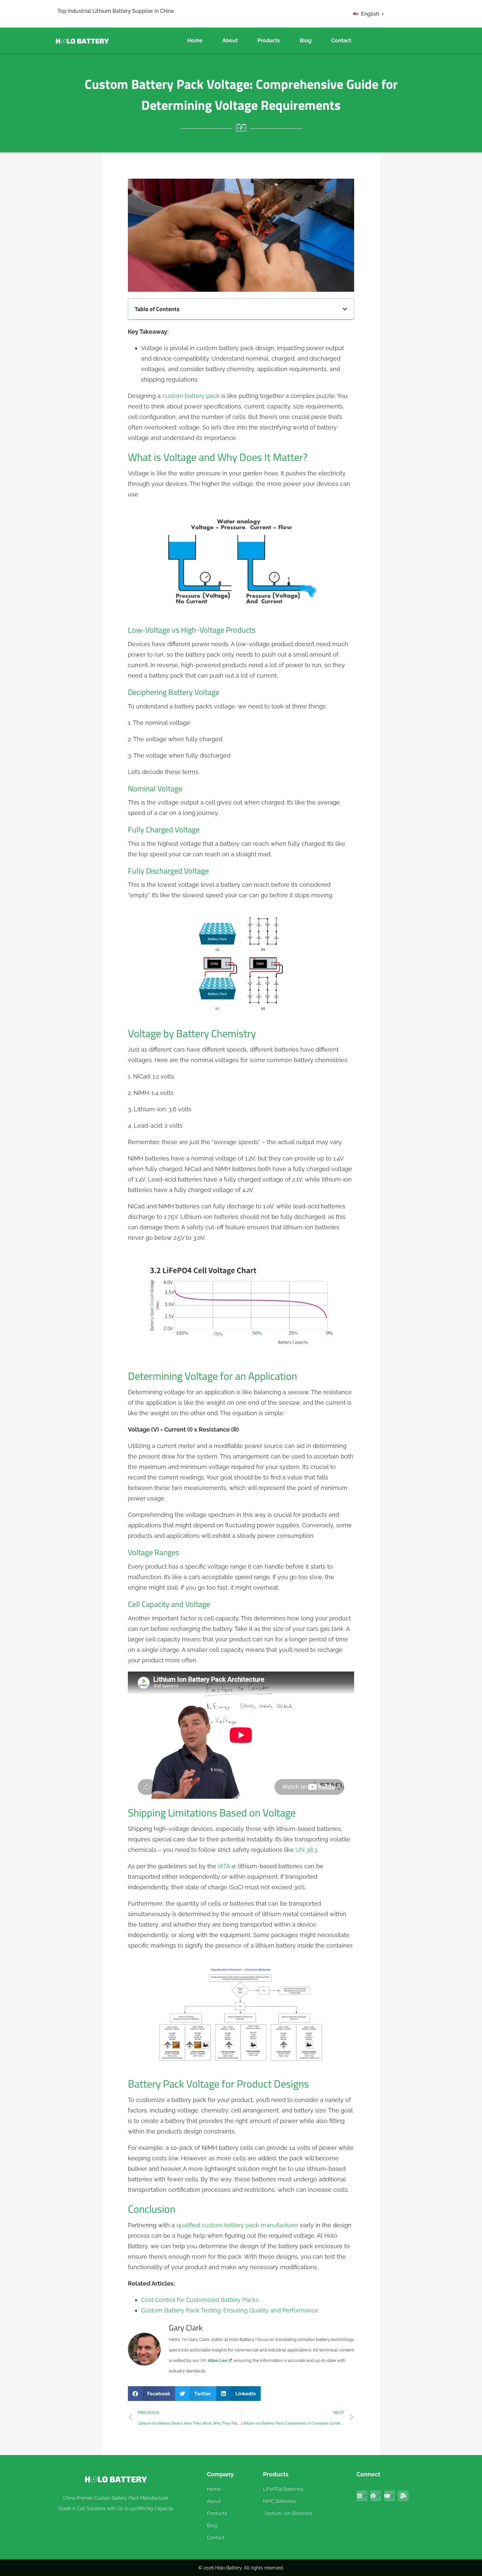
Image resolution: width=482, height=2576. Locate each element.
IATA (224, 1866)
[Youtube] (389, 2496)
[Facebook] (376, 2496)
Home (195, 40)
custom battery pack (191, 396)
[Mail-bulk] (403, 2496)
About (230, 40)
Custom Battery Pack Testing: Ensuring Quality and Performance (230, 2310)
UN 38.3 (306, 1850)
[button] (345, 309)
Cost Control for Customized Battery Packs (200, 2300)
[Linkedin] (362, 2496)
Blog (306, 40)
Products (269, 40)
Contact (341, 40)
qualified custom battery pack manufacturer (237, 2225)
